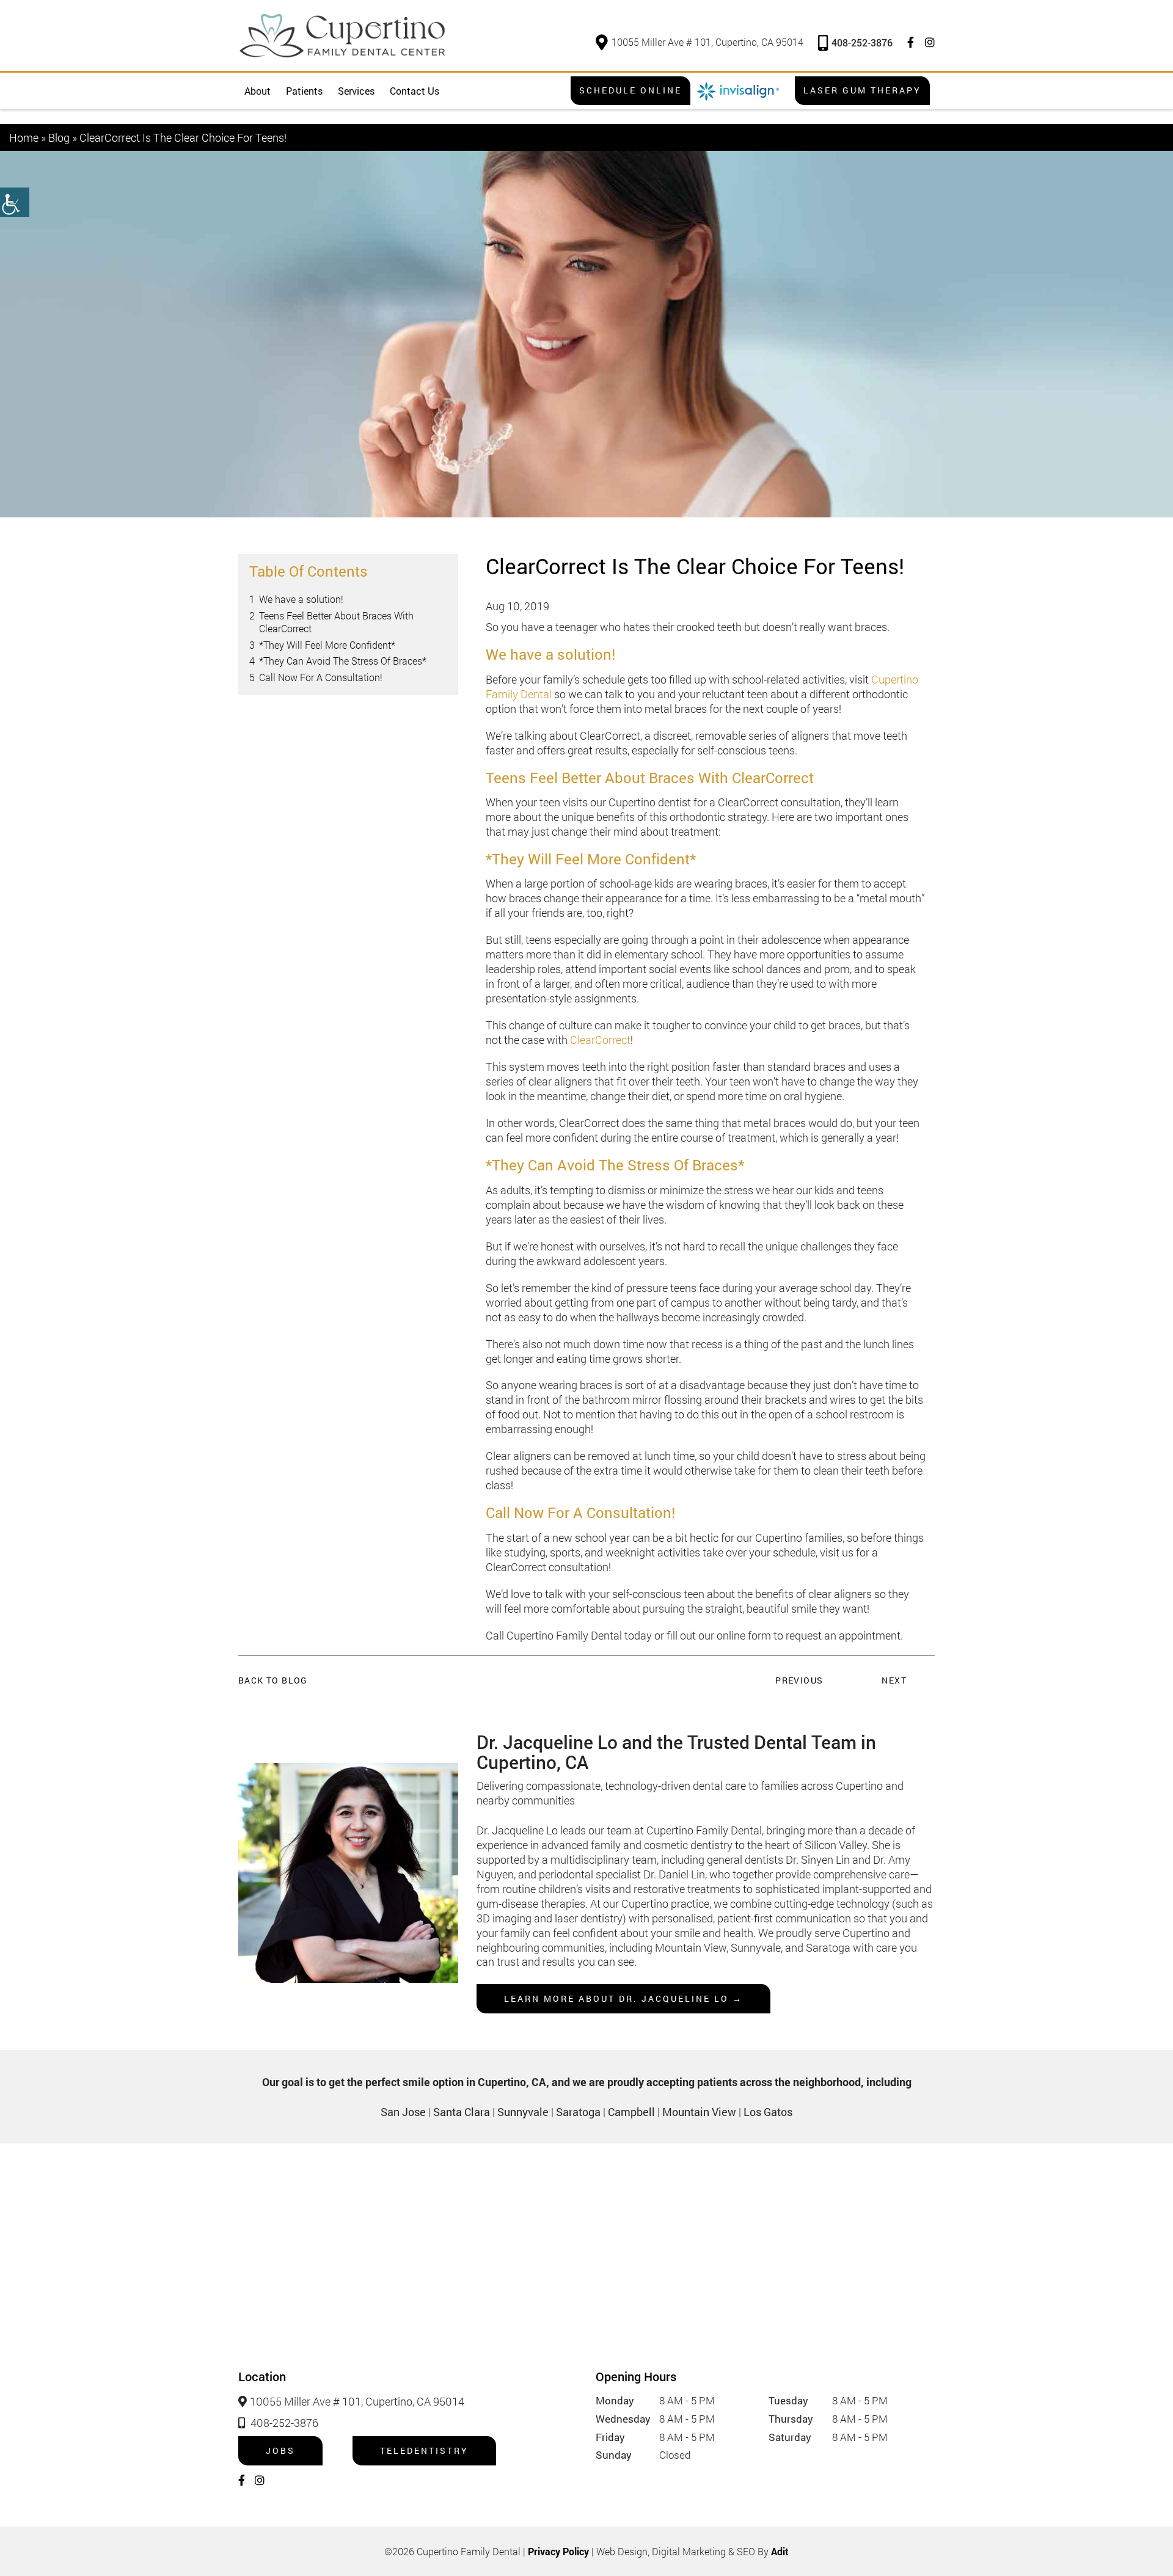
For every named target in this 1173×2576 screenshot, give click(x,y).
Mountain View (699, 2112)
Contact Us (415, 91)
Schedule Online (630, 90)
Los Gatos (768, 2112)
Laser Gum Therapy (862, 90)
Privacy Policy (558, 2551)
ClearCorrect (600, 1040)
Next (894, 1680)
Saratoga (578, 2112)
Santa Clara (462, 2112)
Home (24, 137)
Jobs (280, 2450)
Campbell (631, 2112)
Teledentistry (424, 2450)
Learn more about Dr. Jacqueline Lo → (623, 1998)
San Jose (403, 2112)
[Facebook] (911, 42)
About (258, 91)
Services (356, 91)
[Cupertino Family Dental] (342, 35)
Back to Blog (273, 1680)
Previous (799, 1680)
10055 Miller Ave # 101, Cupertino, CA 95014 (707, 42)
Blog (59, 137)
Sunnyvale (523, 2112)
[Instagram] (930, 42)
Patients (304, 91)
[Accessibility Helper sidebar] (15, 202)
